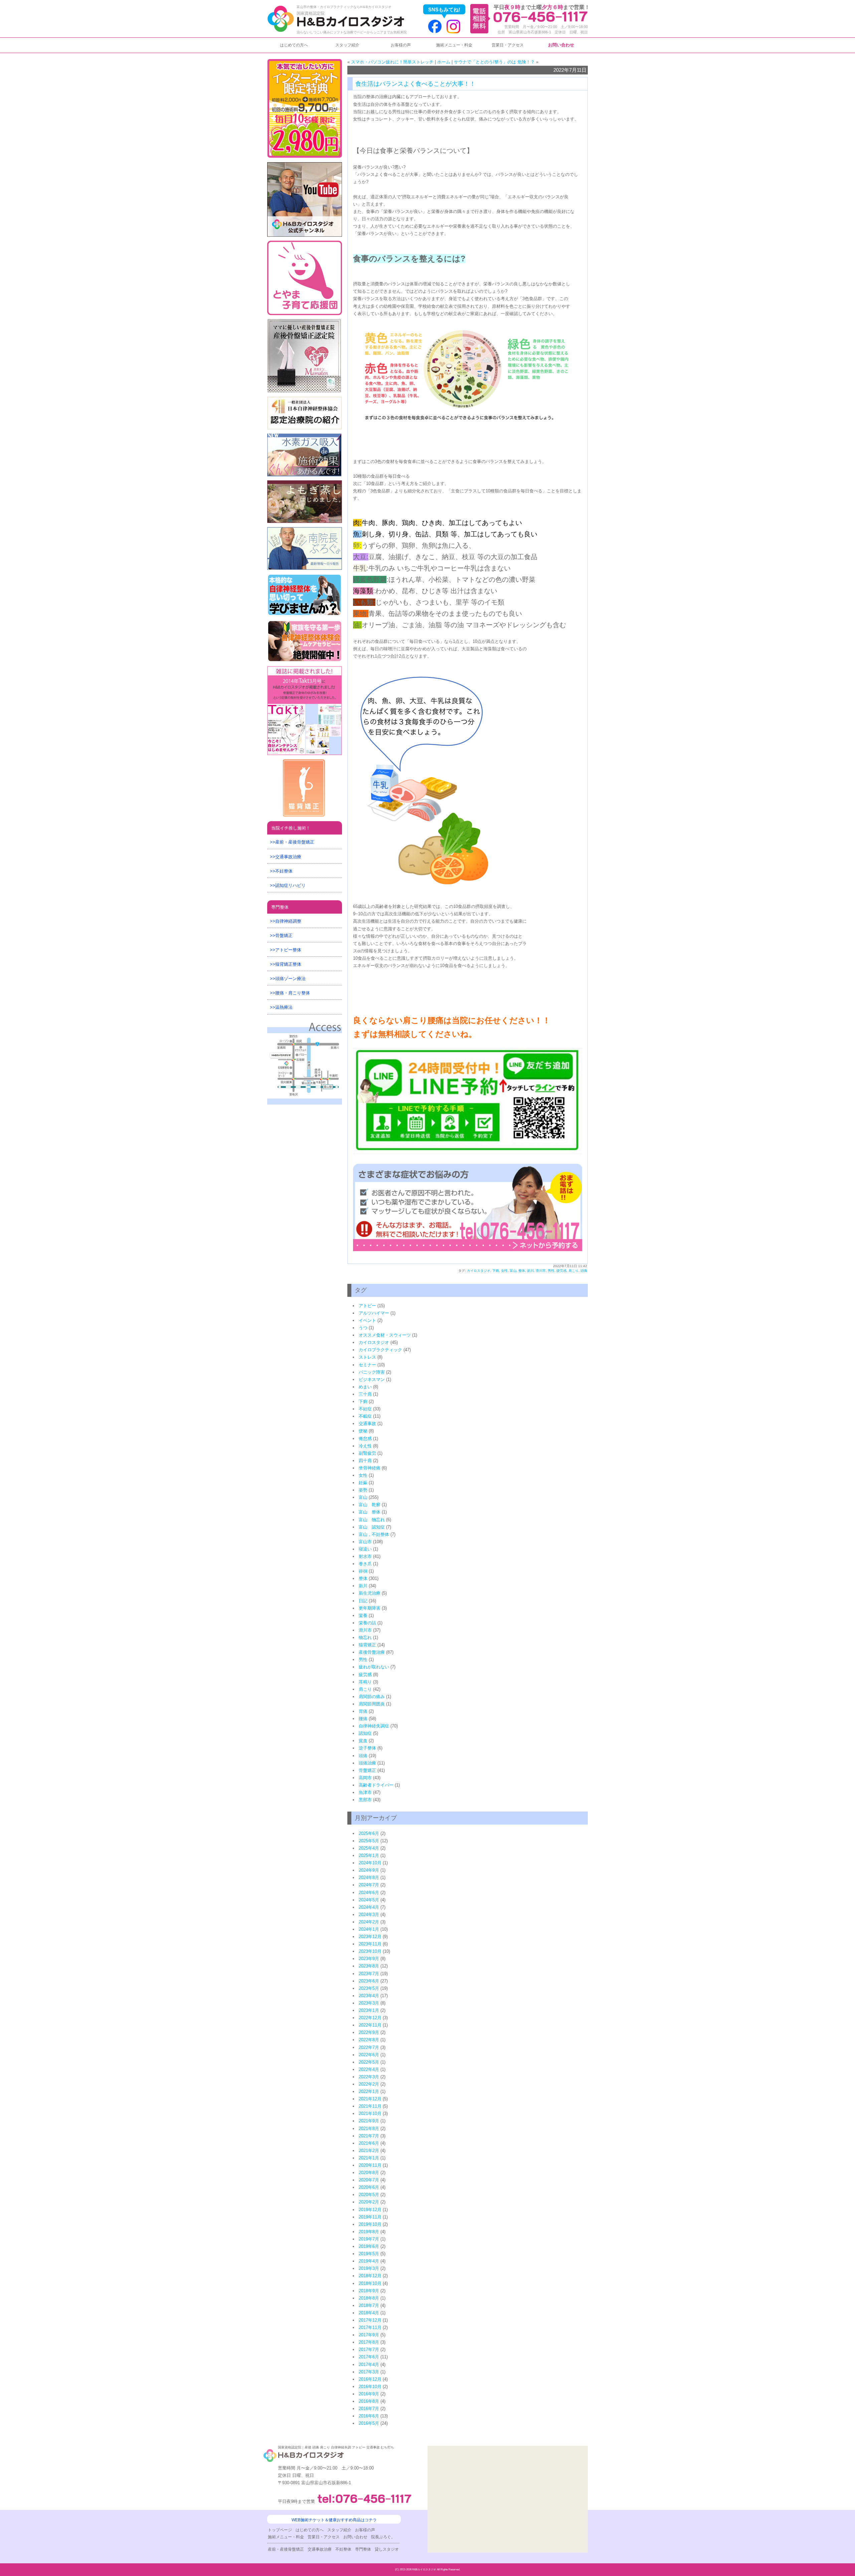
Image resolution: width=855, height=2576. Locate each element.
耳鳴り (365, 1682)
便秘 (363, 1431)
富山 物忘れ (372, 1520)
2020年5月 (369, 2195)
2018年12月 (370, 2276)
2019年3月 (369, 2268)
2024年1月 (369, 1929)
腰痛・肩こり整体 (293, 993)
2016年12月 (370, 2379)
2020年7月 (369, 2180)
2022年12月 (370, 2018)
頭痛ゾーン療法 (290, 979)
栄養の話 (367, 1623)
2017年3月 (369, 2372)
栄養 (363, 1615)
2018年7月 (369, 2305)
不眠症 (365, 1416)
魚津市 (365, 1792)
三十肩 (365, 1394)
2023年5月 (369, 1988)
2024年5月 (369, 1900)
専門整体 (280, 907)
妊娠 (363, 1483)
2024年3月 (369, 1915)
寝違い (365, 1549)
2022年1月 (369, 2091)
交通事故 (367, 1424)
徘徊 (363, 1571)
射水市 (365, 1556)
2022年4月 (369, 2069)
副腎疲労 (367, 1453)
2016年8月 (369, 2401)
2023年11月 (370, 1944)
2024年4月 (369, 1907)
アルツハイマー (374, 1313)
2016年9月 (369, 2394)
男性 (551, 1271)
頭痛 (584, 1271)
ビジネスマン (372, 1379)
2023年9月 (369, 1959)
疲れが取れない (374, 1667)
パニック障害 (372, 1372)
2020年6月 (369, 2187)
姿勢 (363, 1490)
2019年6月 (369, 2246)
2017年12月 (370, 2320)
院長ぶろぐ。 (383, 2537)
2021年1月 (369, 2158)
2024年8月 (369, 1878)
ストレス (367, 1357)
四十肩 (365, 1461)
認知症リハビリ (290, 885)
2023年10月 (370, 1951)
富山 (513, 1271)
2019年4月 (369, 2261)
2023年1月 (369, 2010)
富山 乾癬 (370, 1505)
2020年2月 (369, 2202)
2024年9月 (369, 1870)
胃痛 (363, 1711)
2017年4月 (369, 2365)
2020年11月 (370, 2165)
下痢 (496, 1271)
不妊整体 (284, 871)
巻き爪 (365, 1564)
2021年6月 (369, 2143)
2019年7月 (369, 2239)
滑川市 (541, 1271)
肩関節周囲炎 (372, 1704)
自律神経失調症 (374, 1726)
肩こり (573, 1271)
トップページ (280, 2530)
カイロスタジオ (479, 1271)
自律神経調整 (288, 921)
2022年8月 (369, 2040)
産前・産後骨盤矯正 (295, 842)
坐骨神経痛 (370, 1468)
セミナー (367, 1365)
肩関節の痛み (372, 1697)
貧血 (363, 1741)
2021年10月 (370, 2114)
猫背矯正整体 (288, 964)
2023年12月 (370, 1937)
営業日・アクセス (508, 45)
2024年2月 (369, 1922)
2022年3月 (369, 2077)
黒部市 (365, 1800)
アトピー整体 (288, 950)
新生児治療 (370, 1593)
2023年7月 (369, 1974)
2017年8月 (369, 2342)
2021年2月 (369, 2151)
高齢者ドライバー (376, 1785)
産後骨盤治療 (372, 1652)
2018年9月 (369, 2291)
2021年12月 (370, 2099)
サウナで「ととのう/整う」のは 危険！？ (494, 62)
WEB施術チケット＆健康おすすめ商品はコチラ (334, 2520)
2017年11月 (370, 2327)
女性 (504, 1271)
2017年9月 (369, 2335)
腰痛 (363, 1719)
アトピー (367, 1306)
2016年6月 (369, 2416)
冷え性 (365, 1446)
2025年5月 (369, 1841)
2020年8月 (369, 2173)
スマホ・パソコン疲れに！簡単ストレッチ (392, 62)
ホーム (444, 62)
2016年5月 (369, 2423)
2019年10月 (370, 2224)
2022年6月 (369, 2055)
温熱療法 (284, 1007)
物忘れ (365, 1637)
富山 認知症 (372, 1527)
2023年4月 (369, 1996)
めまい (365, 1387)
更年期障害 (370, 1608)
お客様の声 (401, 45)
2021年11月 (370, 2106)
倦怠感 (365, 1439)
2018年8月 (369, 2298)
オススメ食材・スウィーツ (385, 1335)
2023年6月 (369, 1981)
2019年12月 (370, 2210)
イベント (367, 1320)
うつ (363, 1328)
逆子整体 (367, 1748)
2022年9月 (369, 2032)
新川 (530, 1271)
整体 (522, 1271)
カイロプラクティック (380, 1350)
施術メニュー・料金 (454, 45)
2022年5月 (369, 2062)
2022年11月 (370, 2025)
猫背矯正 (367, 1645)
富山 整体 (370, 1512)
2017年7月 (369, 2350)
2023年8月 (369, 1966)
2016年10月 (370, 2387)
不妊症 (365, 1409)
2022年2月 (369, 2084)
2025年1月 (369, 1855)
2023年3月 (369, 2003)
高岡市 (365, 1778)
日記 (363, 1601)
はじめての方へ (294, 45)
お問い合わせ (561, 45)
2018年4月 (369, 2313)
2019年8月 (369, 2232)
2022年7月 (369, 2047)
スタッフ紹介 (347, 45)
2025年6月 (369, 1833)
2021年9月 (369, 2121)
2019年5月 (369, 2254)
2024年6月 (369, 1893)
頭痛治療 (367, 1763)
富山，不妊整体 (374, 1534)
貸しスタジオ (387, 2549)
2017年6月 (369, 2357)
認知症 (365, 1733)
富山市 (365, 1542)
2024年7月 (369, 1885)
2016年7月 (369, 2409)
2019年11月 (370, 2217)
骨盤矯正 (367, 1770)
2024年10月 (370, 1863)
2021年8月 (369, 2129)
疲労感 (561, 1271)
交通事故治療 (288, 857)
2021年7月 (369, 2136)
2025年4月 (369, 1848)
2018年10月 (370, 2283)
